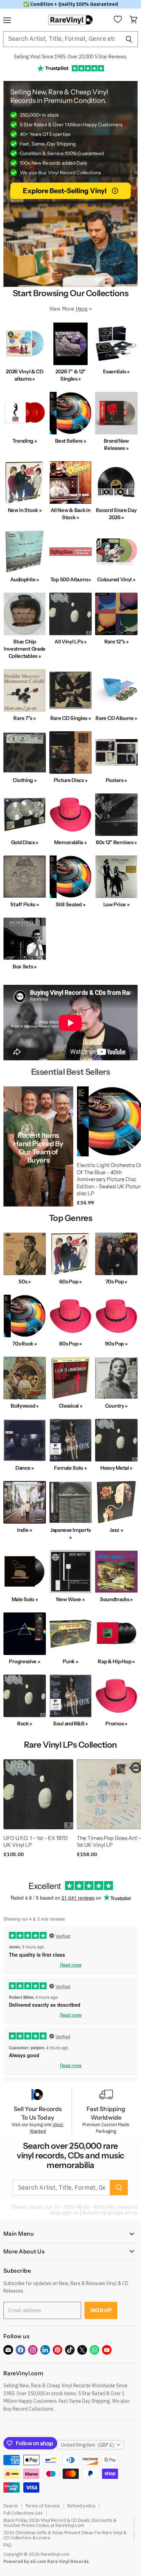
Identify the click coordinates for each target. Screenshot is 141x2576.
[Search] (129, 39)
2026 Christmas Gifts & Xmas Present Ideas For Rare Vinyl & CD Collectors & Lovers (65, 2535)
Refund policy (81, 2506)
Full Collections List (23, 2513)
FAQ (8, 2545)
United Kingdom (87, 2445)
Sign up (101, 2310)
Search (11, 2506)
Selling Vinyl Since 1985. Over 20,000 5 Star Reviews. (71, 57)
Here (82, 309)
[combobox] (61, 39)
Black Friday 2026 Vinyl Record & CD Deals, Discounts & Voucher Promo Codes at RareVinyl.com (60, 2523)
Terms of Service (43, 2506)
